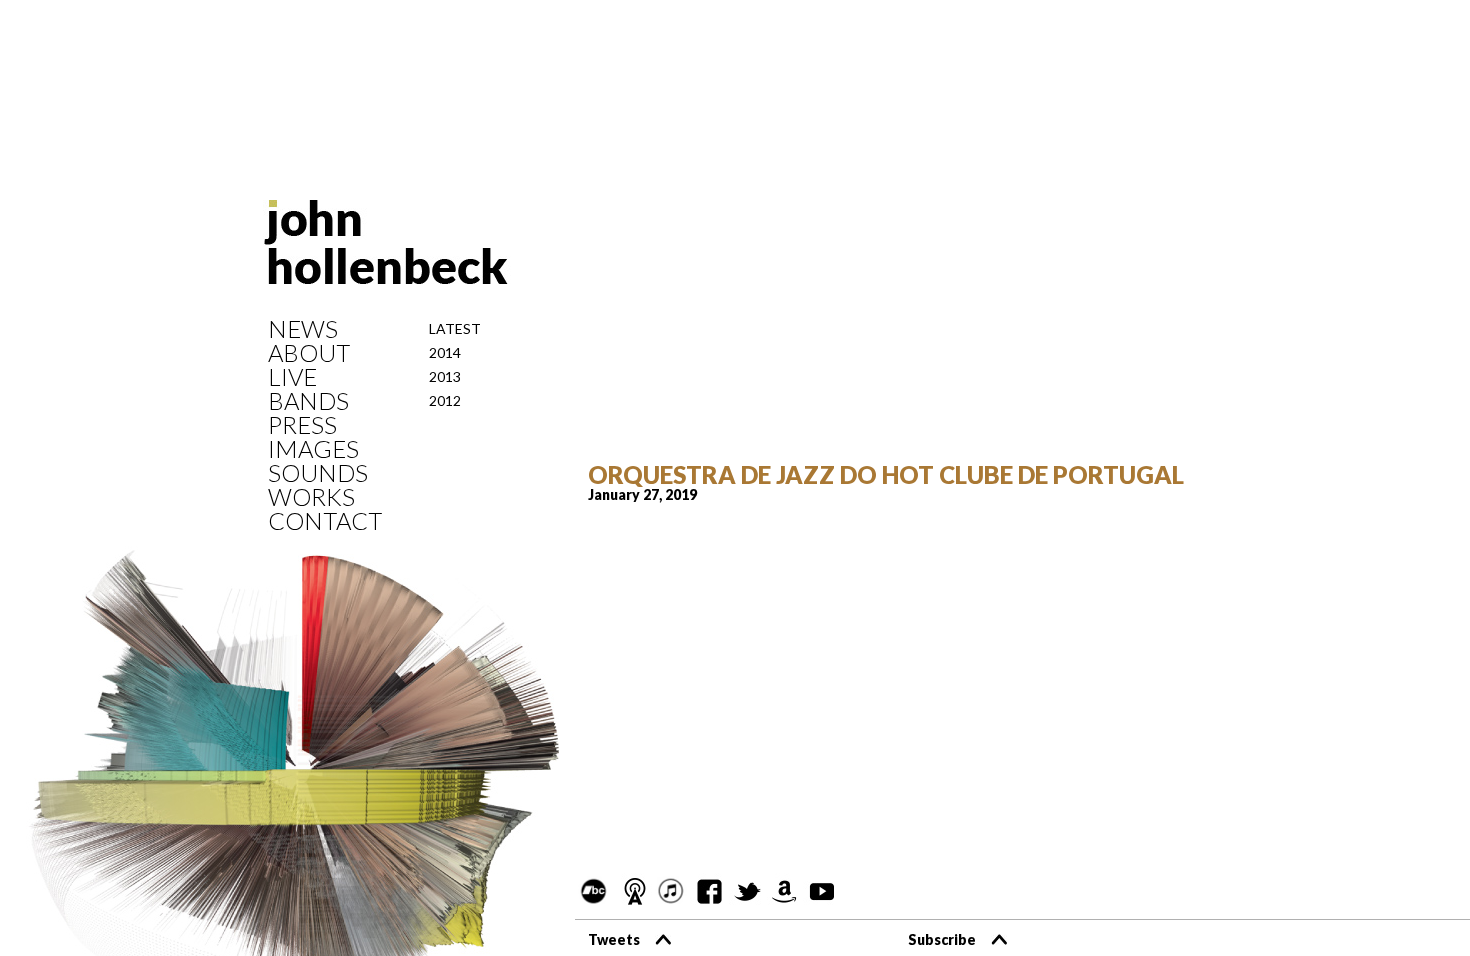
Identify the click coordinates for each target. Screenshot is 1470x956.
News (303, 329)
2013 (445, 376)
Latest (455, 328)
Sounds (318, 473)
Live (292, 377)
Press (302, 425)
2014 (445, 352)
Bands (308, 401)
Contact (325, 521)
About (309, 353)
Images (313, 449)
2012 (445, 400)
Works (311, 497)
